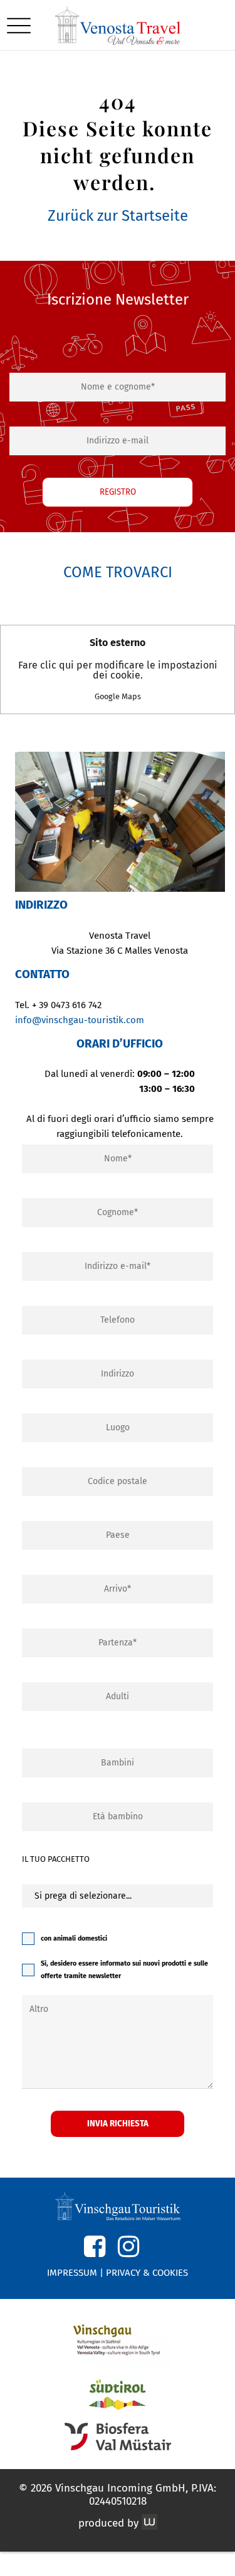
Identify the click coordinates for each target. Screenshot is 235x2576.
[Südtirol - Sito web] (118, 2395)
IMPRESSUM (72, 2273)
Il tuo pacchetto (56, 1859)
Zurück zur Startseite (118, 216)
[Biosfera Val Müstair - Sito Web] (118, 2437)
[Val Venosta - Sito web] (118, 2339)
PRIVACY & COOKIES (147, 2273)
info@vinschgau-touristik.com (80, 1020)
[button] (19, 25)
